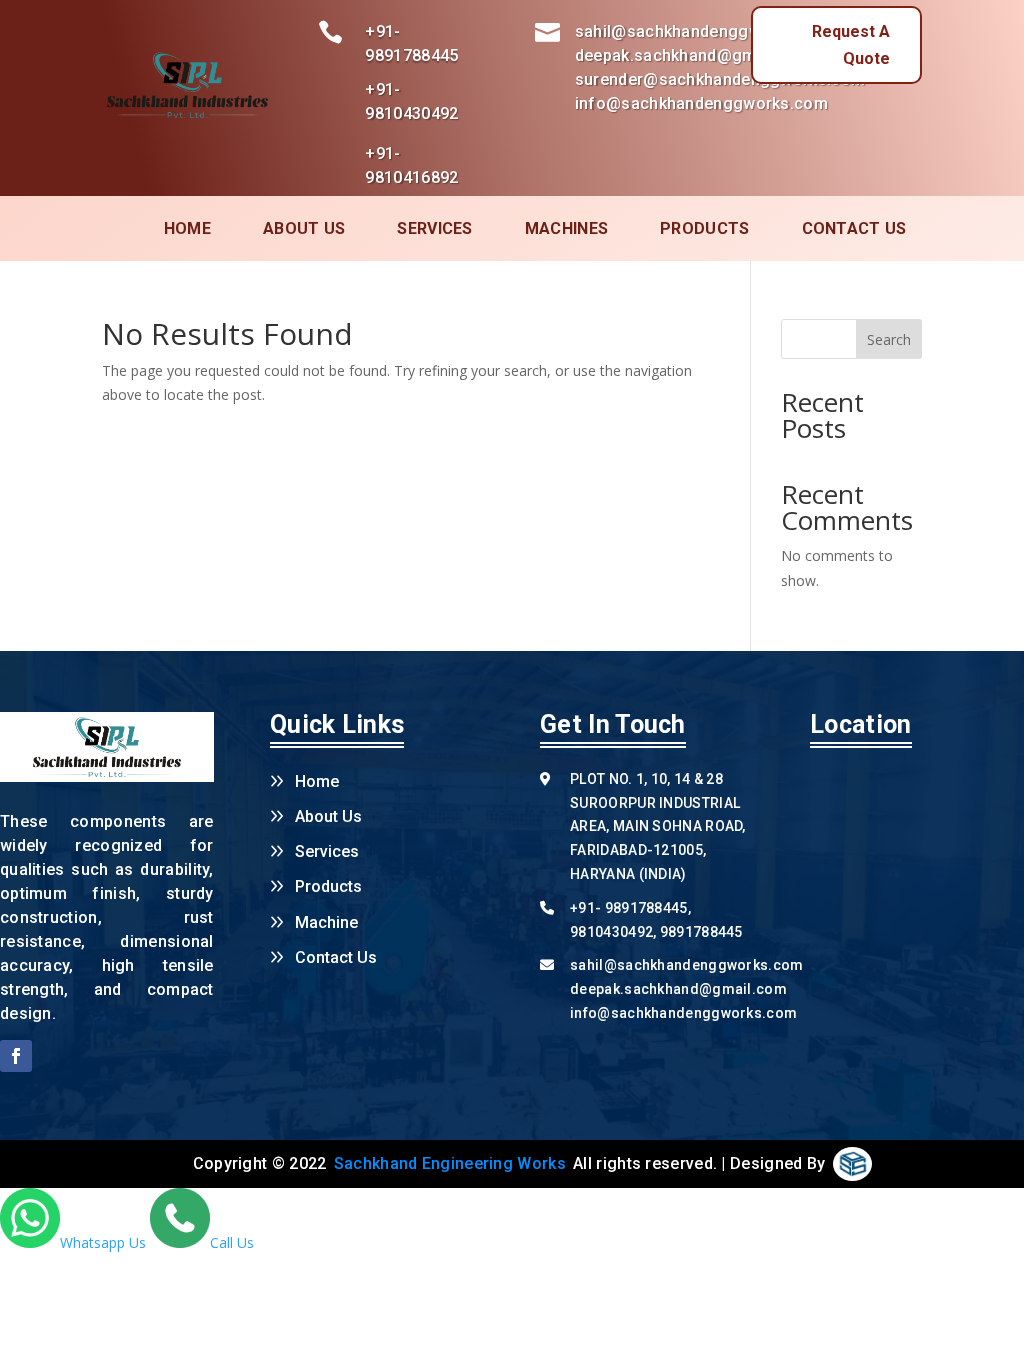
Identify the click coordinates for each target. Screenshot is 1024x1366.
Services (327, 851)
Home (187, 228)
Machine (326, 922)
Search (889, 339)
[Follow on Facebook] (16, 1056)
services (434, 228)
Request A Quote (851, 45)
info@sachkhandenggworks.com (683, 1013)
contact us (854, 228)
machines (566, 228)
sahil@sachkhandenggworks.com (686, 965)
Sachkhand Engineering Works (450, 1163)
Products (704, 228)
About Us (304, 228)
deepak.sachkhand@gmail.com (678, 989)
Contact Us (336, 957)
